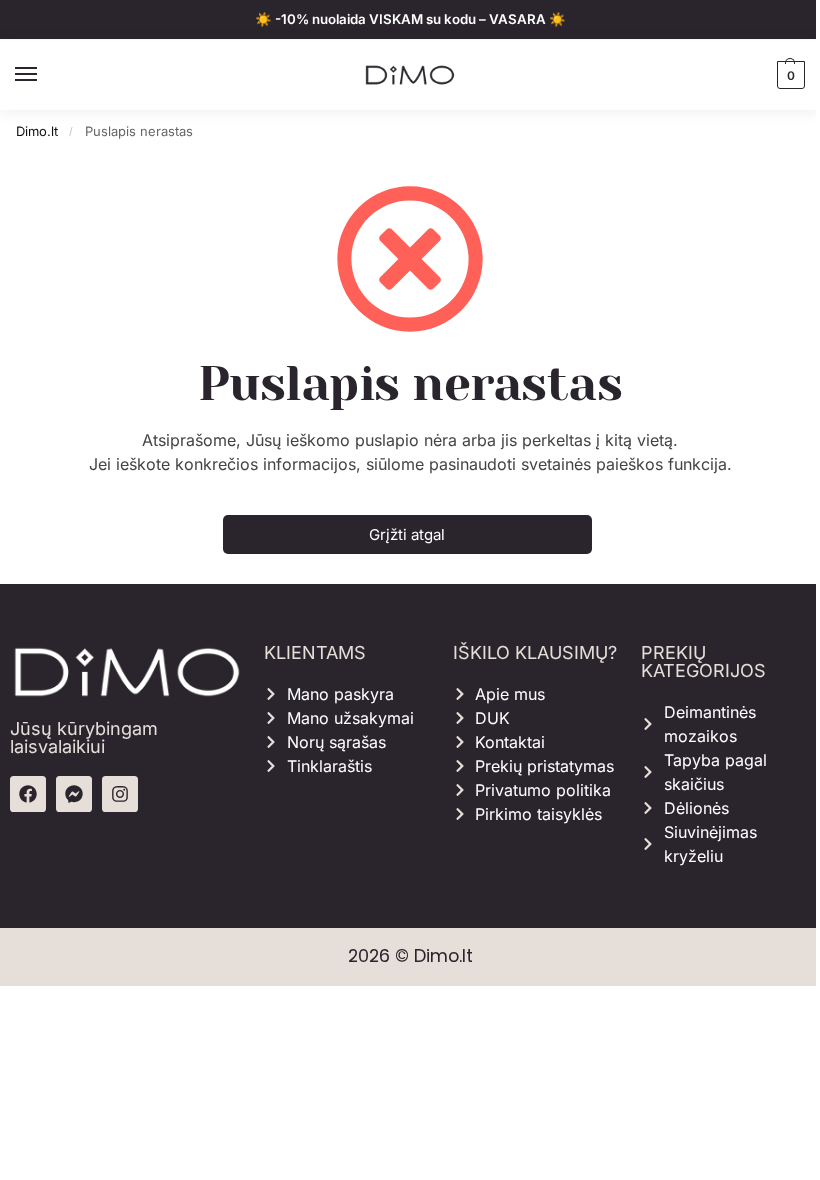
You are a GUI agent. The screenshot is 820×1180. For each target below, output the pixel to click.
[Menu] (45, 75)
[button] (788, 75)
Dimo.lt (37, 131)
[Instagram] (120, 794)
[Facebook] (28, 794)
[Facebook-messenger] (74, 794)
